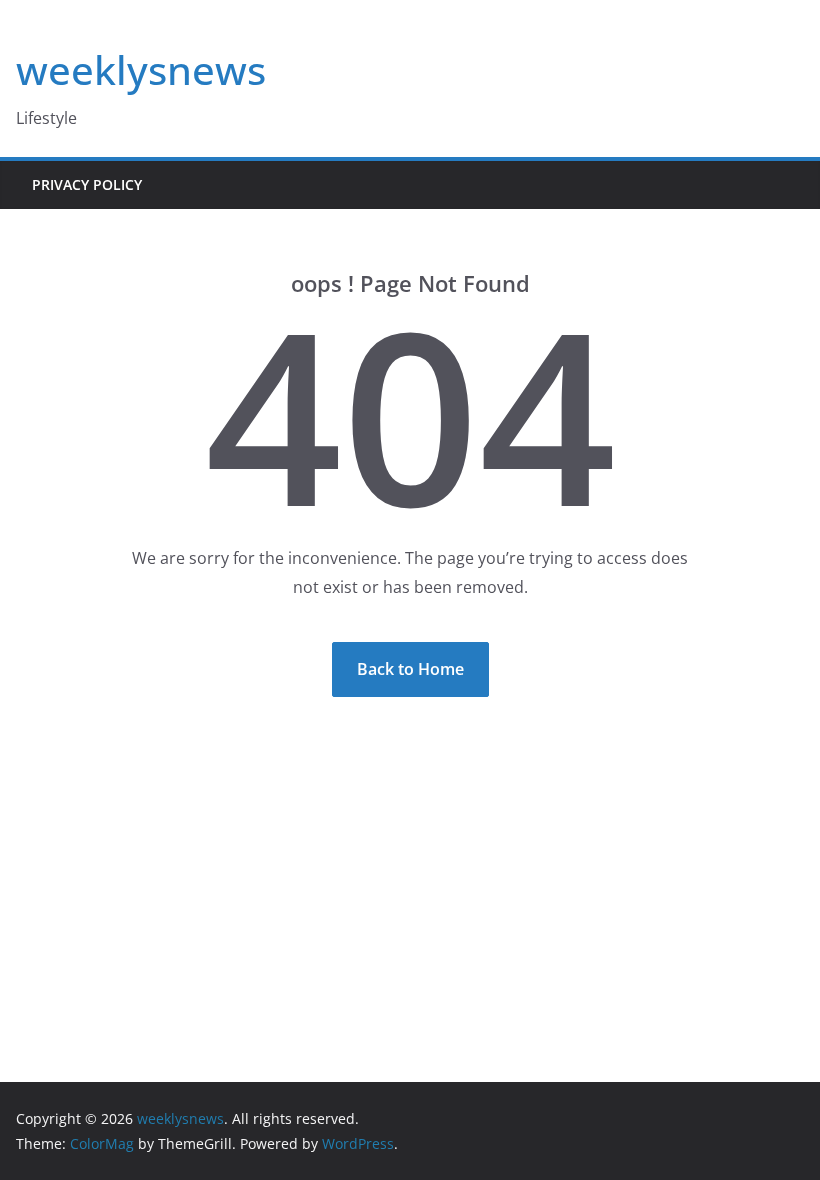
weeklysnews (141, 69)
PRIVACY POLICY (87, 184)
